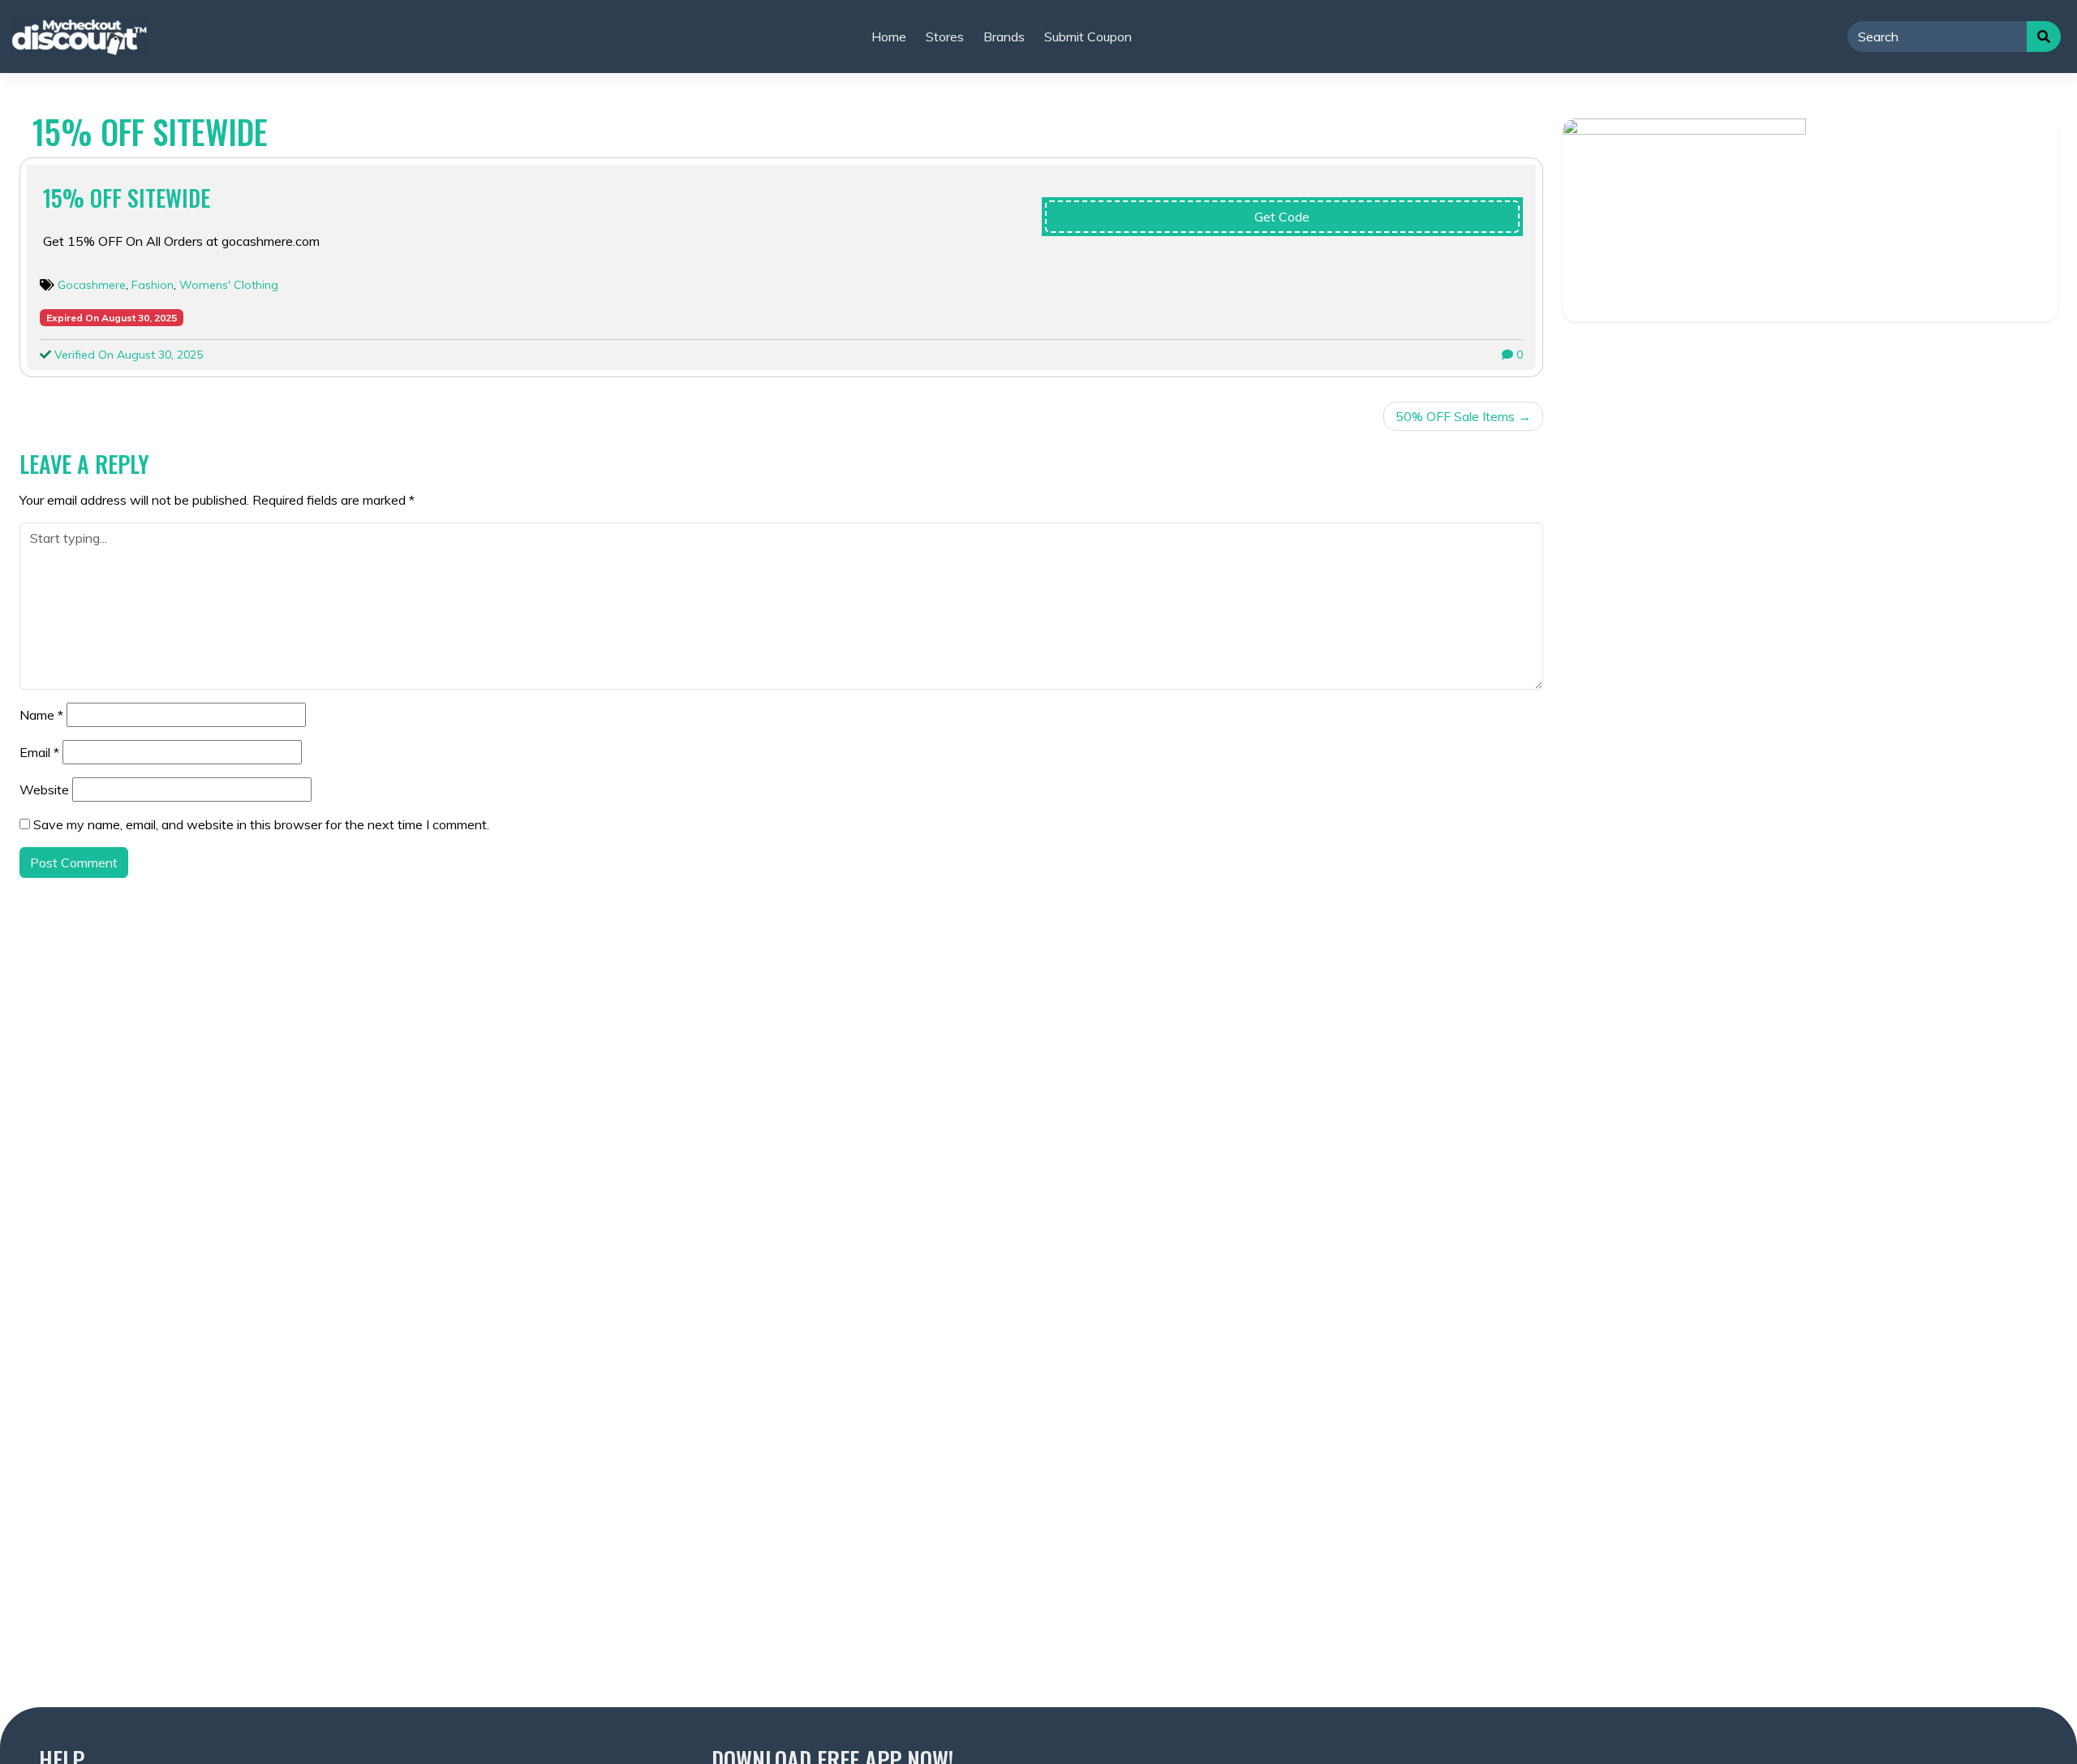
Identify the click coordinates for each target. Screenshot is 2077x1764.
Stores (945, 37)
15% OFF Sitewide (127, 198)
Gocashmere (92, 285)
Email (39, 752)
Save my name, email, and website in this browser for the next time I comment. (261, 824)
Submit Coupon (1088, 37)
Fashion (153, 285)
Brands (1004, 37)
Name (41, 715)
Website (44, 789)
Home (889, 37)
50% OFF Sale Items (1455, 416)
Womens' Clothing (229, 285)
